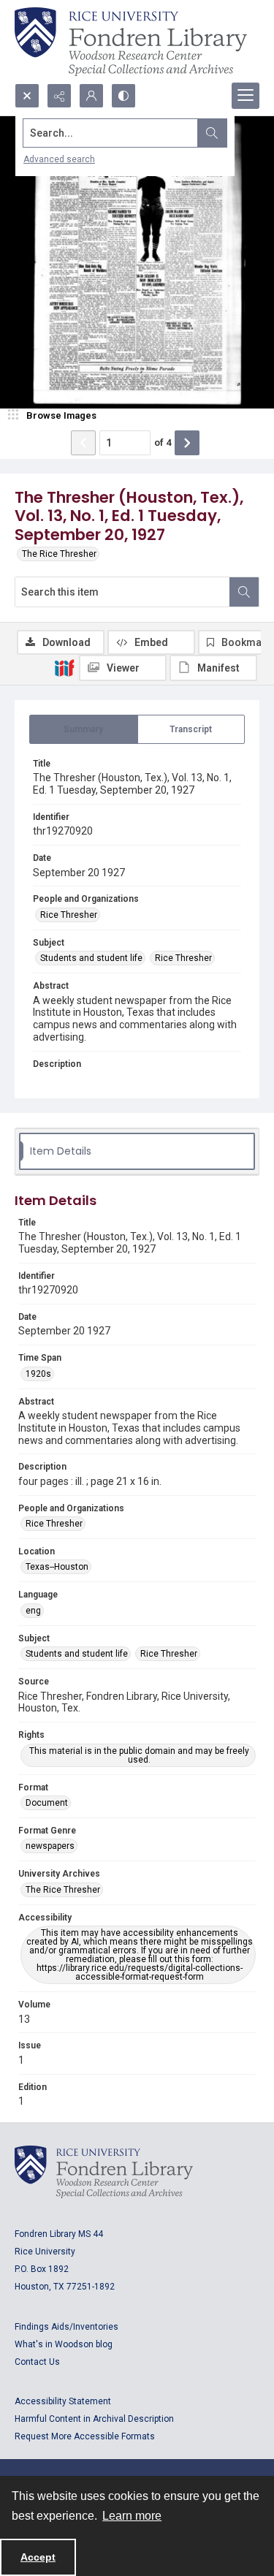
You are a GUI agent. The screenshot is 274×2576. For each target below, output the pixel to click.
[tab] (84, 729)
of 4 (163, 442)
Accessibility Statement (63, 2401)
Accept (38, 2557)
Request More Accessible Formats (85, 2436)
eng (33, 1611)
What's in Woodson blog (64, 2344)
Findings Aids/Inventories (66, 2327)
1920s (38, 1374)
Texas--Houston (57, 1567)
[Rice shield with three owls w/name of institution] (131, 42)
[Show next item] (187, 443)
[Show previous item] (83, 443)
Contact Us (37, 2362)
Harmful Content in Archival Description (94, 2419)
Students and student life (91, 958)
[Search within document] (244, 592)
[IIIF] (64, 667)
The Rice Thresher (59, 554)
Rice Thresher (69, 915)
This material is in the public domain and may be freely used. (139, 1755)
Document (47, 1803)
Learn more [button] (132, 2516)
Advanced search (59, 159)
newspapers (50, 1846)
